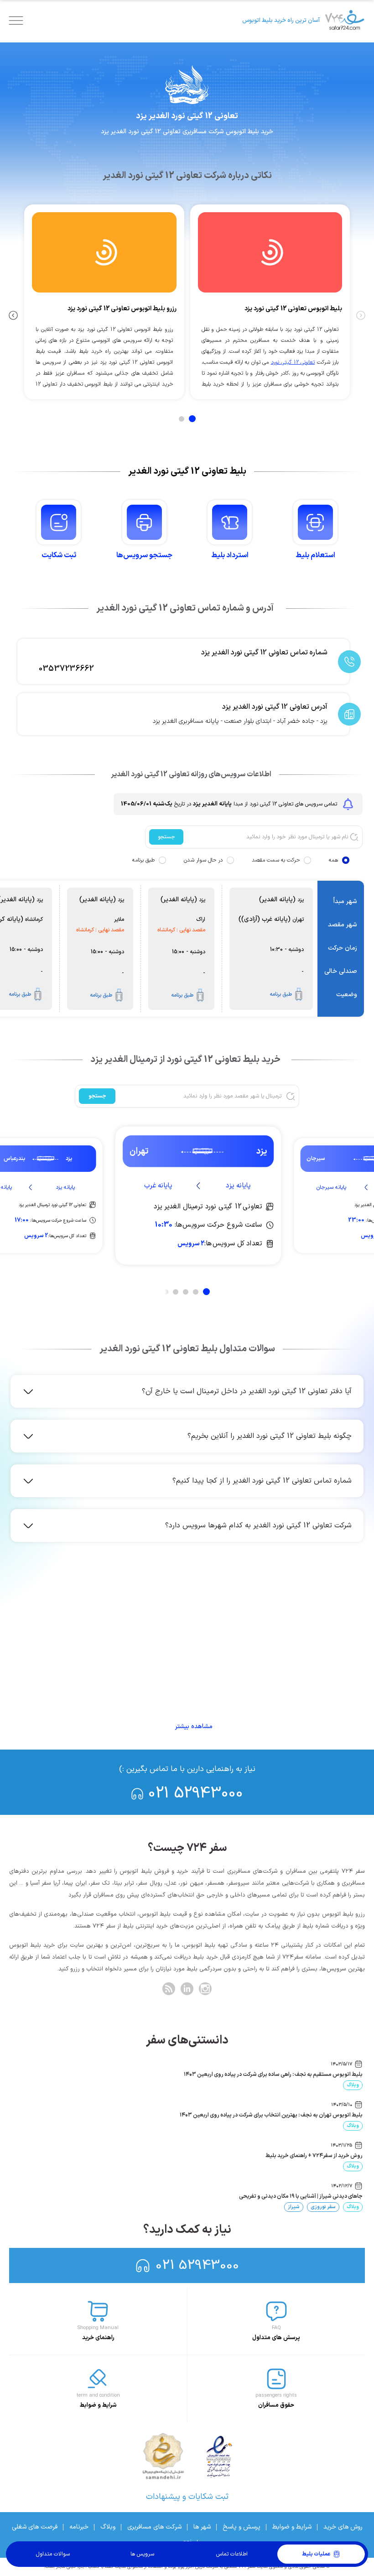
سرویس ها (142, 2554)
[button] (189, 1391)
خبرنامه (79, 2527)
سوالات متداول (53, 2554)
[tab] (192, 419)
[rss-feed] (169, 1989)
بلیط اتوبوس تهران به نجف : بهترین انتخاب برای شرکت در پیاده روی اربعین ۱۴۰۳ (271, 2115)
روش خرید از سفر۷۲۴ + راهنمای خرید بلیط (314, 2156)
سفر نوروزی (323, 2207)
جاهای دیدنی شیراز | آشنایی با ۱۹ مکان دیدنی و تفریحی (301, 2196)
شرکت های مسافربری (154, 2527)
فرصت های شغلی (35, 2527)
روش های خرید (343, 2527)
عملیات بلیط (316, 2554)
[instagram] (205, 1989)
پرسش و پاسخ (242, 2527)
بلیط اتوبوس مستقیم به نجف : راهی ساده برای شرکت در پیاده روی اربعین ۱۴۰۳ (273, 2074)
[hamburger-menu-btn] (16, 21)
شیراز (294, 2207)
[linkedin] (187, 1989)
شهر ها (202, 2527)
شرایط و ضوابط (292, 2527)
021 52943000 (196, 1794)
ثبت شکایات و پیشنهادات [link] (187, 2497)
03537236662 (66, 669)
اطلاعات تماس (232, 2554)
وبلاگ (353, 2085)
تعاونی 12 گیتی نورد (293, 362)
